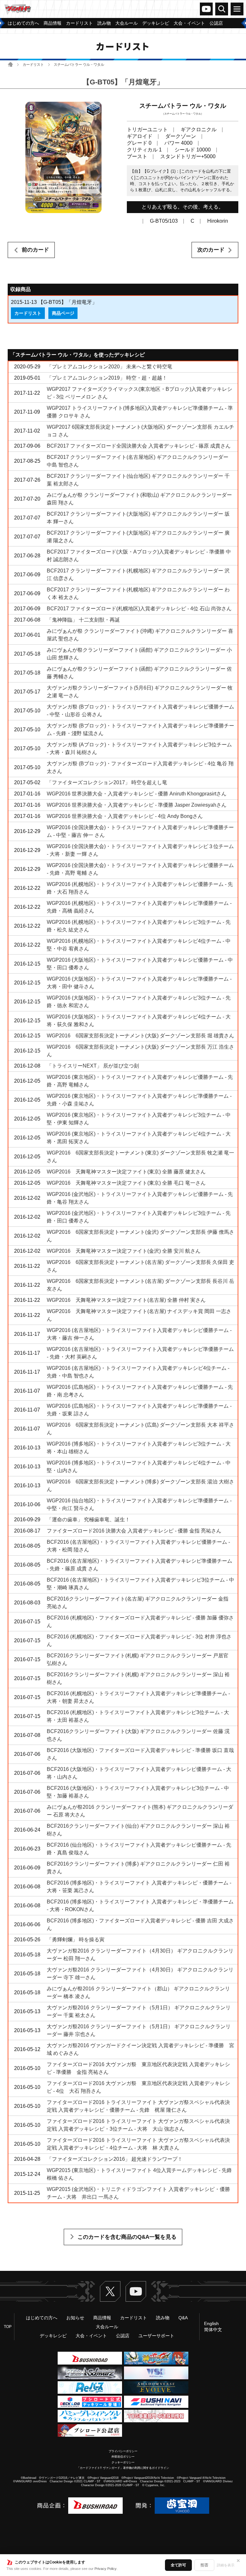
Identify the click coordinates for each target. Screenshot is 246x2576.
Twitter (110, 2291)
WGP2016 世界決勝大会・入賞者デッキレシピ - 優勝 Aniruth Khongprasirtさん (137, 794)
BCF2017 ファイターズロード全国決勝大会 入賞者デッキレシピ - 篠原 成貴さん (139, 446)
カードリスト (33, 64)
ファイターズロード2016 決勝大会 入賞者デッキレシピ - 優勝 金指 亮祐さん (134, 1531)
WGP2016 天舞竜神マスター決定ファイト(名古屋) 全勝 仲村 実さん (126, 1300)
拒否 (204, 2565)
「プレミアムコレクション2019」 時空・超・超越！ (107, 378)
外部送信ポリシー (123, 2457)
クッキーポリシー (123, 2462)
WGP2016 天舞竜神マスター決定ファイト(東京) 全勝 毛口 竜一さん (126, 1183)
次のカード (211, 250)
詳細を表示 (226, 2565)
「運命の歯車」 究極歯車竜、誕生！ (88, 1520)
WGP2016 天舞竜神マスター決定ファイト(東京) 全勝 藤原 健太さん (126, 1172)
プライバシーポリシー (123, 2451)
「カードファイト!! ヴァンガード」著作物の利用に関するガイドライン (123, 2468)
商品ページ (63, 313)
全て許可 (178, 2565)
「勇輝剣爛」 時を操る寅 (76, 1940)
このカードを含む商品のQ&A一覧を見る (127, 2237)
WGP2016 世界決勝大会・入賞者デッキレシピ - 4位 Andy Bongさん (125, 816)
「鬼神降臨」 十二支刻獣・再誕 (83, 620)
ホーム (10, 64)
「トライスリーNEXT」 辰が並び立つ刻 (93, 1066)
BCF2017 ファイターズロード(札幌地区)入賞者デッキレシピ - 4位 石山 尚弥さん (139, 609)
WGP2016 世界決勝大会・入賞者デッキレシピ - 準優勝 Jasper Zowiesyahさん (137, 805)
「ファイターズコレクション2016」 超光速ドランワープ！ (115, 2159)
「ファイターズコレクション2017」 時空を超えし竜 (107, 782)
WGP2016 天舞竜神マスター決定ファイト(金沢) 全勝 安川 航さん (124, 1251)
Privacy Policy (106, 2569)
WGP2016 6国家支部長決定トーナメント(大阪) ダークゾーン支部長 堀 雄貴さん (140, 1036)
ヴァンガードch (206, 9)
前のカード (35, 250)
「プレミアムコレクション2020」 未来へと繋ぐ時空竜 (110, 367)
